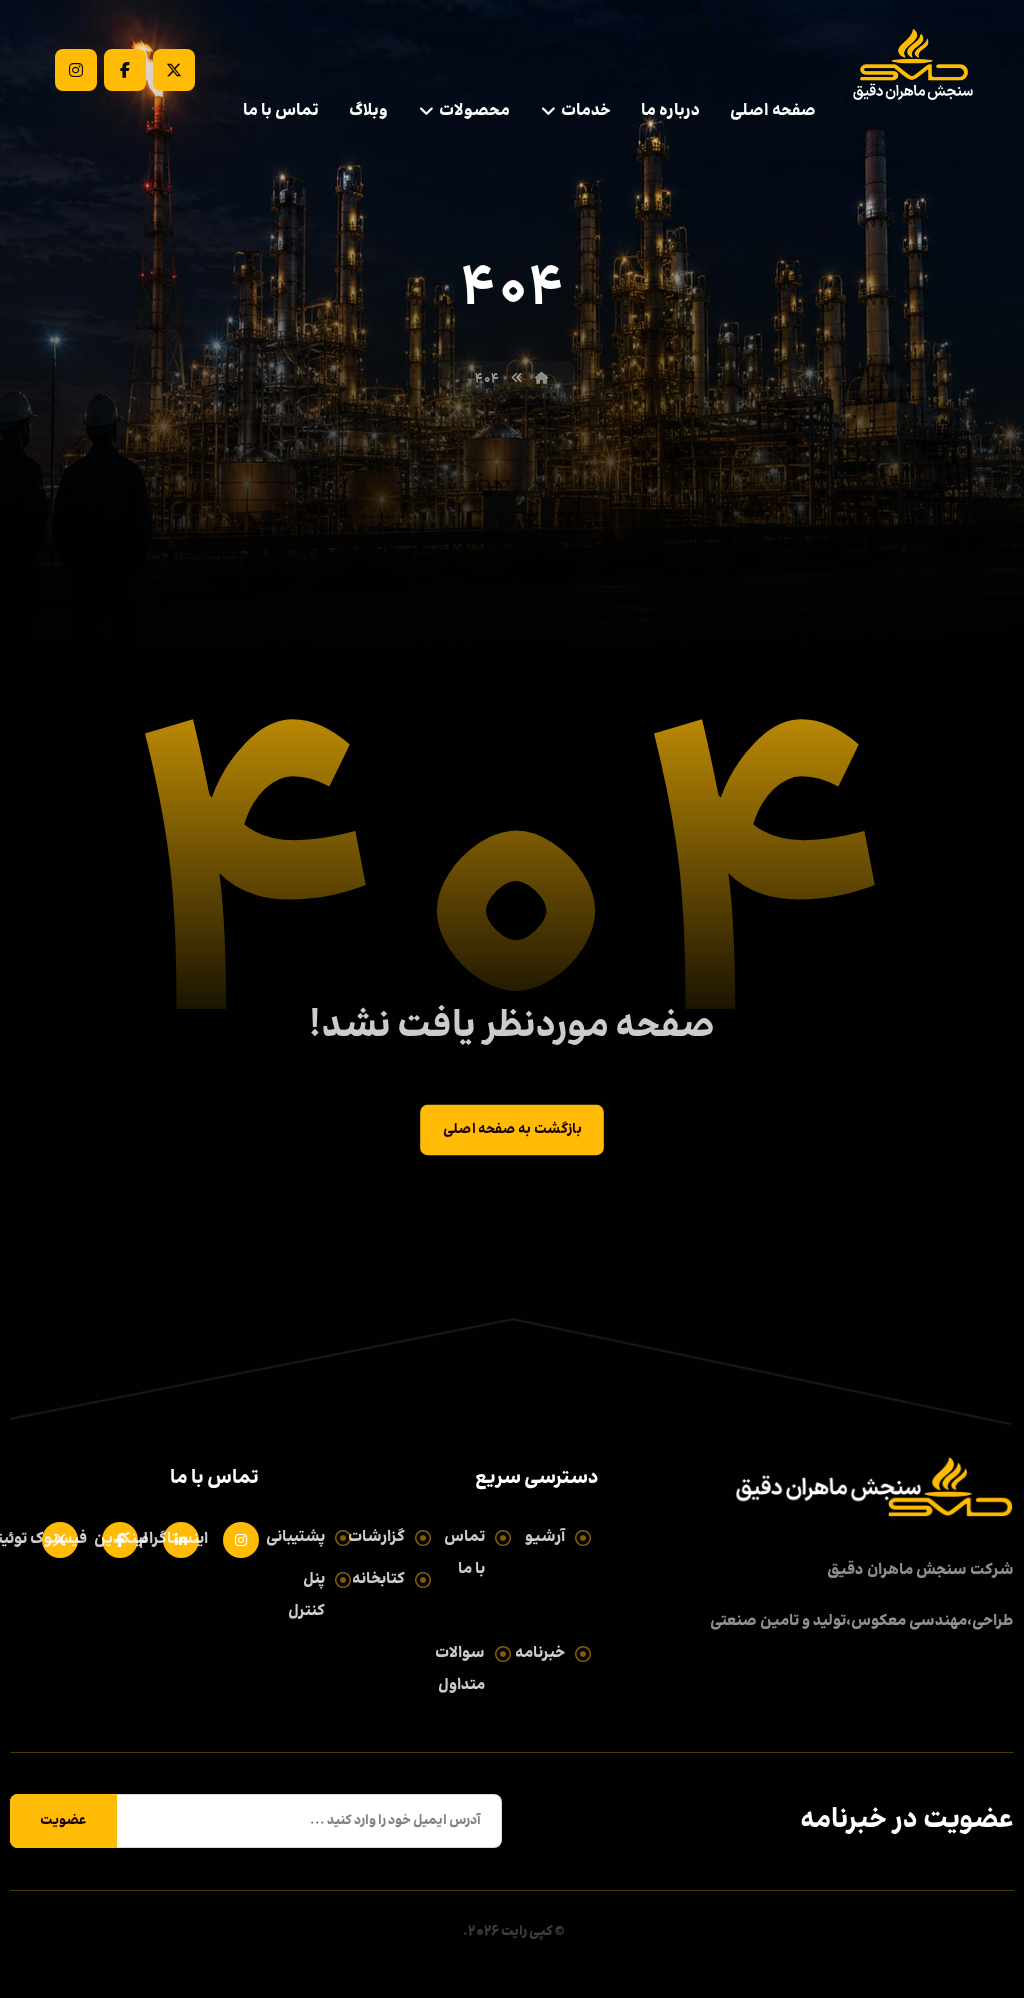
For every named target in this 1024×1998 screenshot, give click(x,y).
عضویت (63, 1821)
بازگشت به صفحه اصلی (512, 1130)
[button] (174, 70)
